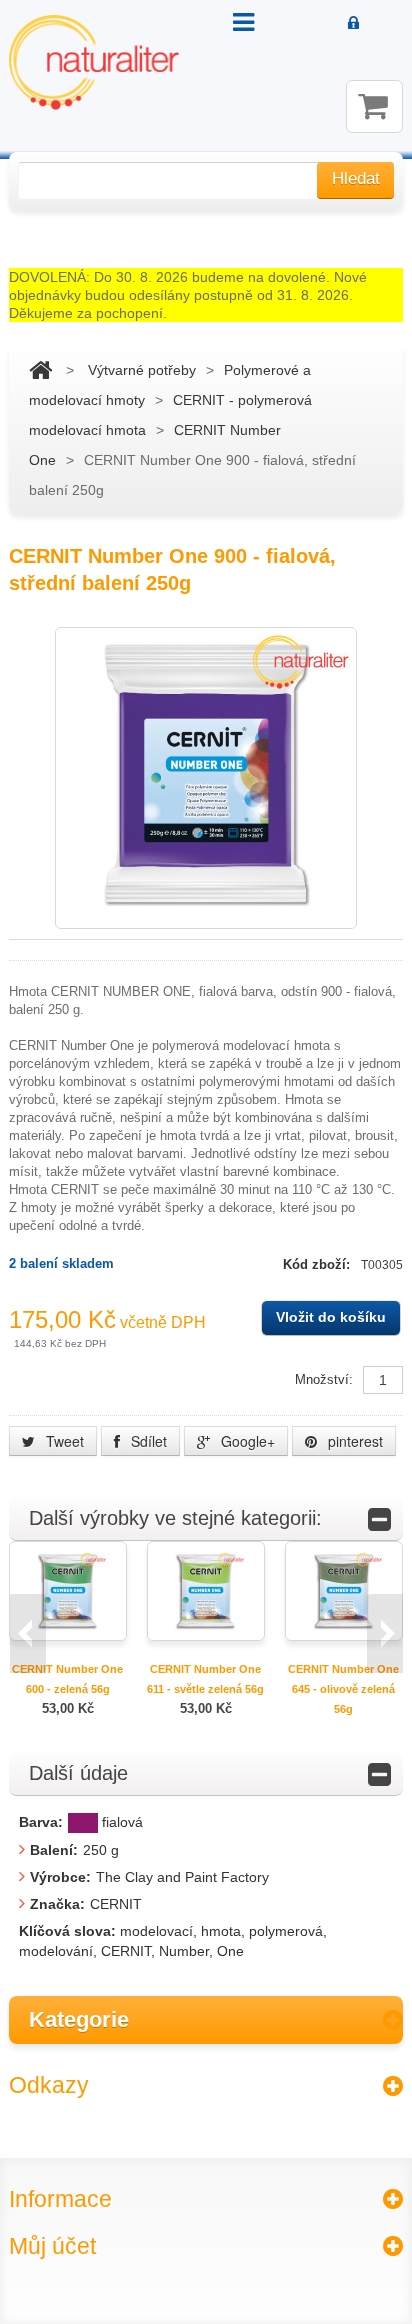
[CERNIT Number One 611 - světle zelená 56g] (206, 1589)
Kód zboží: (318, 1264)
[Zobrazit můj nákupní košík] (374, 106)
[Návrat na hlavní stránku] (40, 370)
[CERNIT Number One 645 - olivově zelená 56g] (344, 1589)
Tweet (63, 1441)
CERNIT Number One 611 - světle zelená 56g (205, 1679)
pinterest (353, 1441)
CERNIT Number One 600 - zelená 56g (67, 1679)
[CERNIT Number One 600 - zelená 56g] (68, 1589)
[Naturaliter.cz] (94, 62)
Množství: (324, 1379)
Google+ (246, 1441)
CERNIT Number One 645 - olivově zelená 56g (343, 1689)
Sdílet (147, 1441)
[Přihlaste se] (354, 24)
